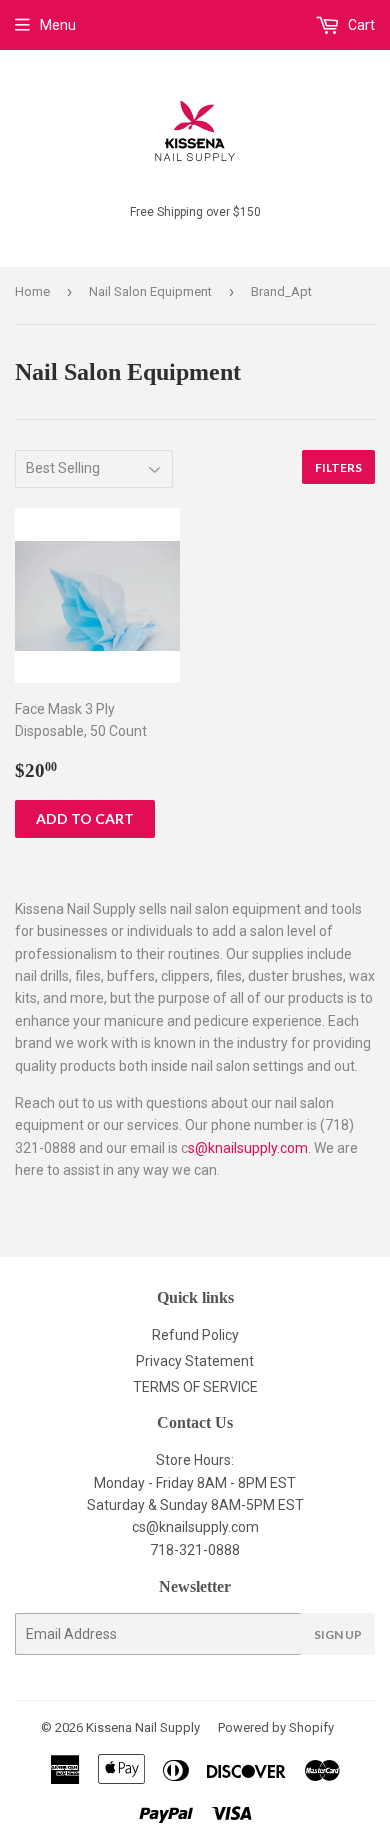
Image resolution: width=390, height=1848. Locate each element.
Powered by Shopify (276, 1727)
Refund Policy (195, 1335)
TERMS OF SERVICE (195, 1387)
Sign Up (338, 1634)
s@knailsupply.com (248, 1148)
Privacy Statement (195, 1361)
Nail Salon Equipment (150, 291)
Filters (338, 467)
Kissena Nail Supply (143, 1727)
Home (32, 291)
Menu (58, 25)
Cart (360, 25)
